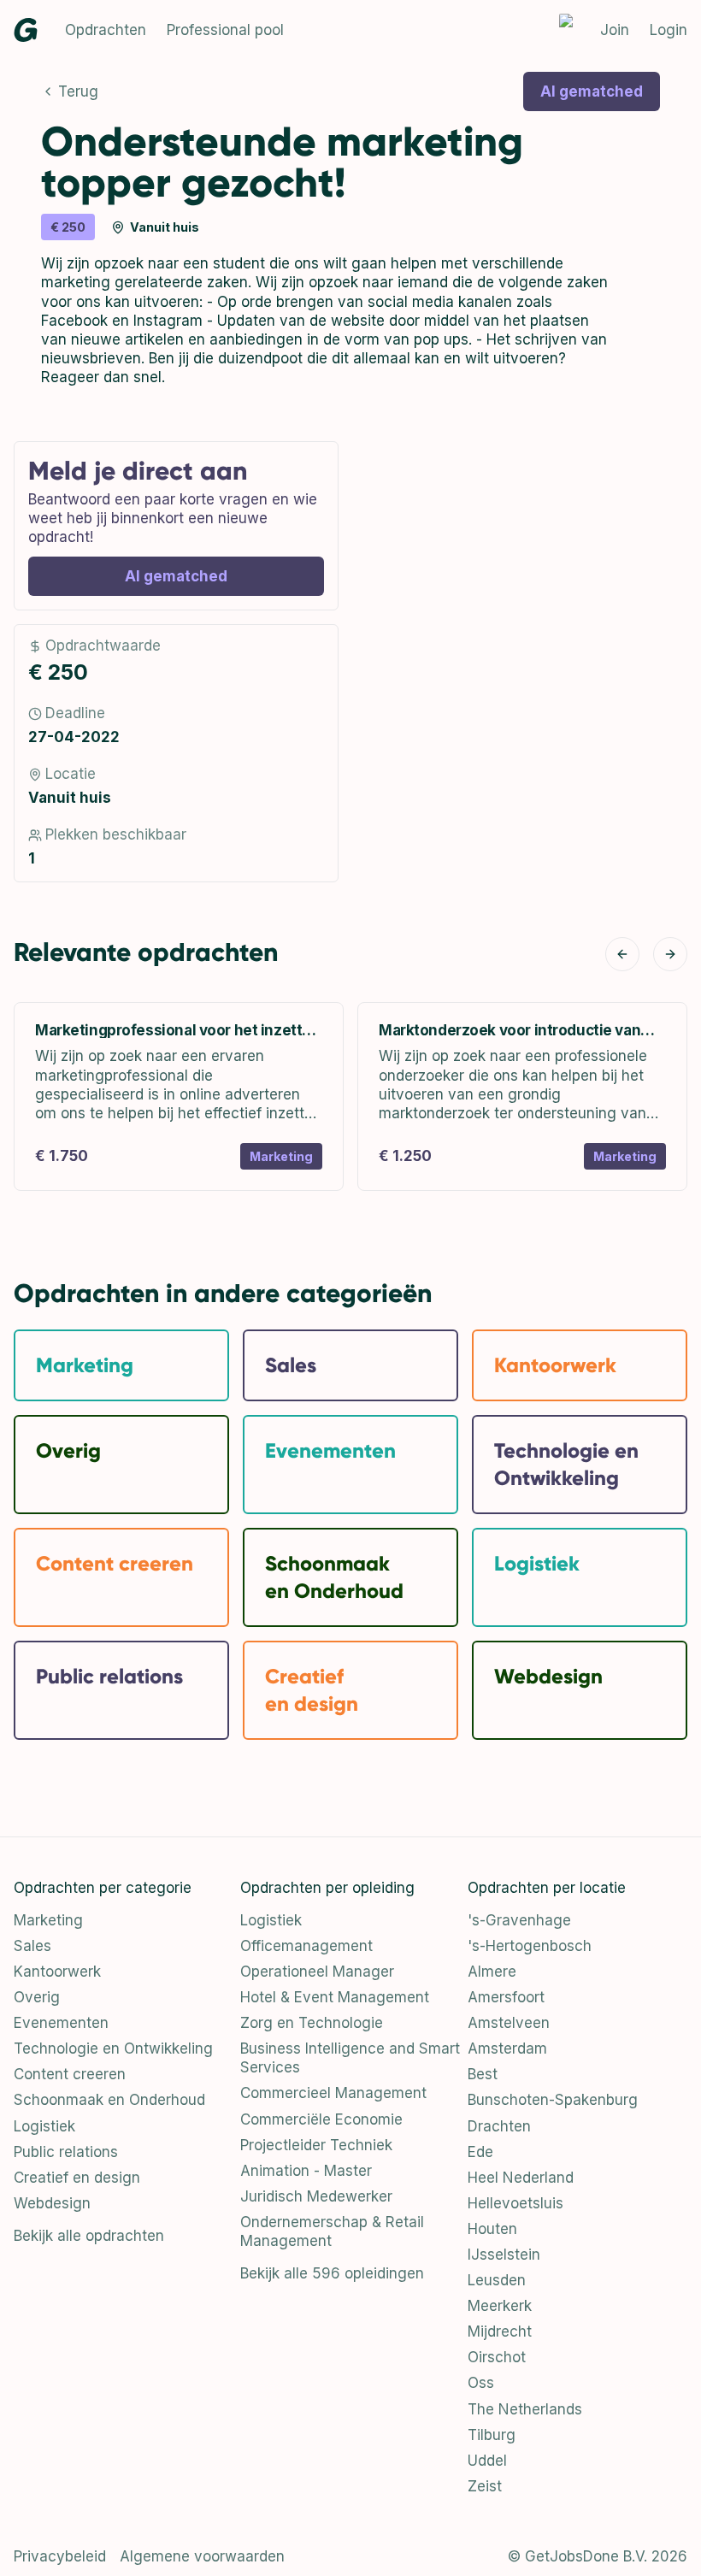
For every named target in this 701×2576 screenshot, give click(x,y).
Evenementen (61, 2023)
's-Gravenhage (519, 1920)
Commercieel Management (333, 2093)
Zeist (485, 2486)
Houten (492, 2229)
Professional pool (225, 30)
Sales (32, 1946)
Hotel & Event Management (335, 1997)
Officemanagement (306, 1946)
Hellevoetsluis (515, 2203)
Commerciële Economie (321, 2119)
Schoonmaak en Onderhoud (109, 2100)
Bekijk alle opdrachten (89, 2236)
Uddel (487, 2461)
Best (483, 2074)
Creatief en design (77, 2178)
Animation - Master (306, 2171)
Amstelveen (509, 2023)
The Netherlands (525, 2409)
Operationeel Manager (317, 1972)
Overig (37, 1997)
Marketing (48, 1920)
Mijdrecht (500, 2331)
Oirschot (497, 2357)
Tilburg (492, 2435)
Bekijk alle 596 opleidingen (332, 2273)
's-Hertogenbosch (530, 1946)
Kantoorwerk (57, 1972)
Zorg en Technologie (312, 2023)
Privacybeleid (60, 2556)
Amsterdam (507, 2048)
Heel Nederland (521, 2178)
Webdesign (52, 2203)
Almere (492, 1972)
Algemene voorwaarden (202, 2556)
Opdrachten (106, 30)
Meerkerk (500, 2306)
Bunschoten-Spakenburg (553, 2100)
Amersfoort (506, 1997)
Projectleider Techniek (316, 2145)
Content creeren (70, 2074)
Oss (481, 2383)
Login (669, 30)
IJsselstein (504, 2255)
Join (615, 30)
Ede (480, 2152)
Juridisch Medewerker (316, 2196)
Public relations (66, 2152)
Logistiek (44, 2126)
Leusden (497, 2280)
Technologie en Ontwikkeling (113, 2048)
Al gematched (592, 91)
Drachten (499, 2126)
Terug (78, 91)
